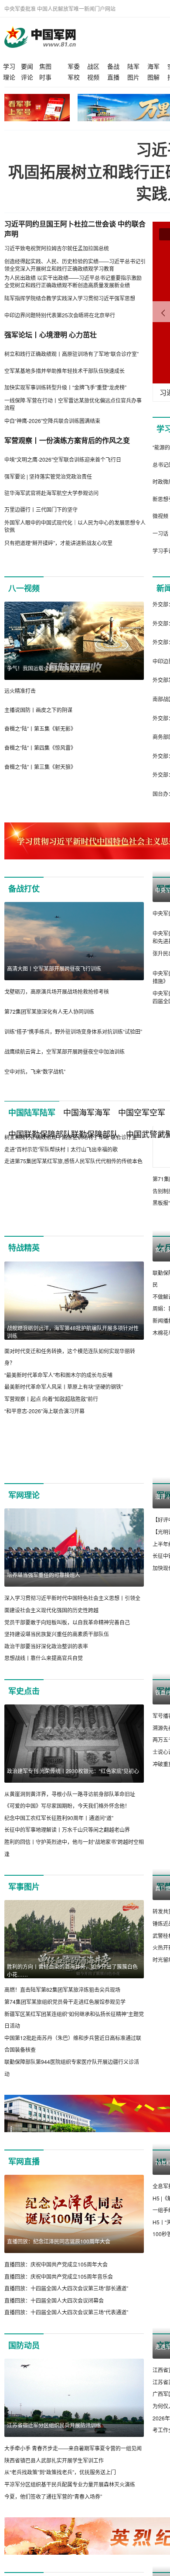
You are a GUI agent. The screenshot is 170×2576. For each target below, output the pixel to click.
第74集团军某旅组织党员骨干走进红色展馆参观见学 (65, 2026)
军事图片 (24, 1911)
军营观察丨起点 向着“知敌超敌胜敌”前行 (51, 1423)
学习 (9, 66)
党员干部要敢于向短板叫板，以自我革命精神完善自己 (67, 1646)
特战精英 (24, 1272)
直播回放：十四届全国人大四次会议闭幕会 (54, 2325)
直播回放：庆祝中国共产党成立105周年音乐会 (59, 2301)
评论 (27, 77)
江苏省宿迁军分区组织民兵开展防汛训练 (54, 2450)
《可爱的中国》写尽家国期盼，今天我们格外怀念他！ (67, 1830)
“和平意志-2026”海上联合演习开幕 (44, 1435)
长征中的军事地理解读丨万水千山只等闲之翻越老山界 (67, 1854)
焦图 (45, 66)
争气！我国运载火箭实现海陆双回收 (49, 668)
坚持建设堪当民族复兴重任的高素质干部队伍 (57, 1659)
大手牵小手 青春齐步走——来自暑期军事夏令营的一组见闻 (73, 2473)
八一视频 (24, 588)
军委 (74, 66)
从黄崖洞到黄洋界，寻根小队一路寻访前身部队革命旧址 (70, 1818)
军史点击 (24, 1715)
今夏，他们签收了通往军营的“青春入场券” (53, 2521)
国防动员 (24, 2370)
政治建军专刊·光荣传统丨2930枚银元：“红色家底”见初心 (73, 1795)
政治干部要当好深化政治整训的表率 (46, 1670)
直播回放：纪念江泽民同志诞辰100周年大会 (59, 2265)
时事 (45, 77)
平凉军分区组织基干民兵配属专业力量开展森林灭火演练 (70, 2508)
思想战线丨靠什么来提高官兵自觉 (44, 1682)
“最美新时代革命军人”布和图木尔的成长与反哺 (58, 1399)
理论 (9, 77)
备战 (113, 66)
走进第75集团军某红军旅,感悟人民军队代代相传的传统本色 (73, 1239)
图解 (153, 77)
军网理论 (24, 1520)
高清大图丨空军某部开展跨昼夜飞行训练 (54, 968)
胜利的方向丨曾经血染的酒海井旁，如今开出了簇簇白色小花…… (72, 1995)
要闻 (27, 66)
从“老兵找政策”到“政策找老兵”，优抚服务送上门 (60, 2497)
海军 (153, 66)
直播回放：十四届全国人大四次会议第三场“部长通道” (66, 2313)
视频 (93, 77)
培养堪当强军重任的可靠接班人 (44, 1599)
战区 (93, 66)
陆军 (133, 66)
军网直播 (24, 2186)
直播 (113, 77)
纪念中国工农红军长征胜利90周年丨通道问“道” (59, 1842)
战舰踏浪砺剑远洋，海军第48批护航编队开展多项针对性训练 (73, 1356)
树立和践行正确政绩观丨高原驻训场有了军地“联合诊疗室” (71, 1215)
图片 (133, 77)
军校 (74, 77)
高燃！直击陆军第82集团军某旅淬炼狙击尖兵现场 (62, 2014)
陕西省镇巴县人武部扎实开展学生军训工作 (54, 2484)
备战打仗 (24, 889)
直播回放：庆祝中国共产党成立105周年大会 (56, 2288)
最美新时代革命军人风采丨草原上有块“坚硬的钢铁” (64, 1411)
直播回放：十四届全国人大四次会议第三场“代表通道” (66, 2337)
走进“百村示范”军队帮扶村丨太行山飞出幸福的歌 (61, 1227)
